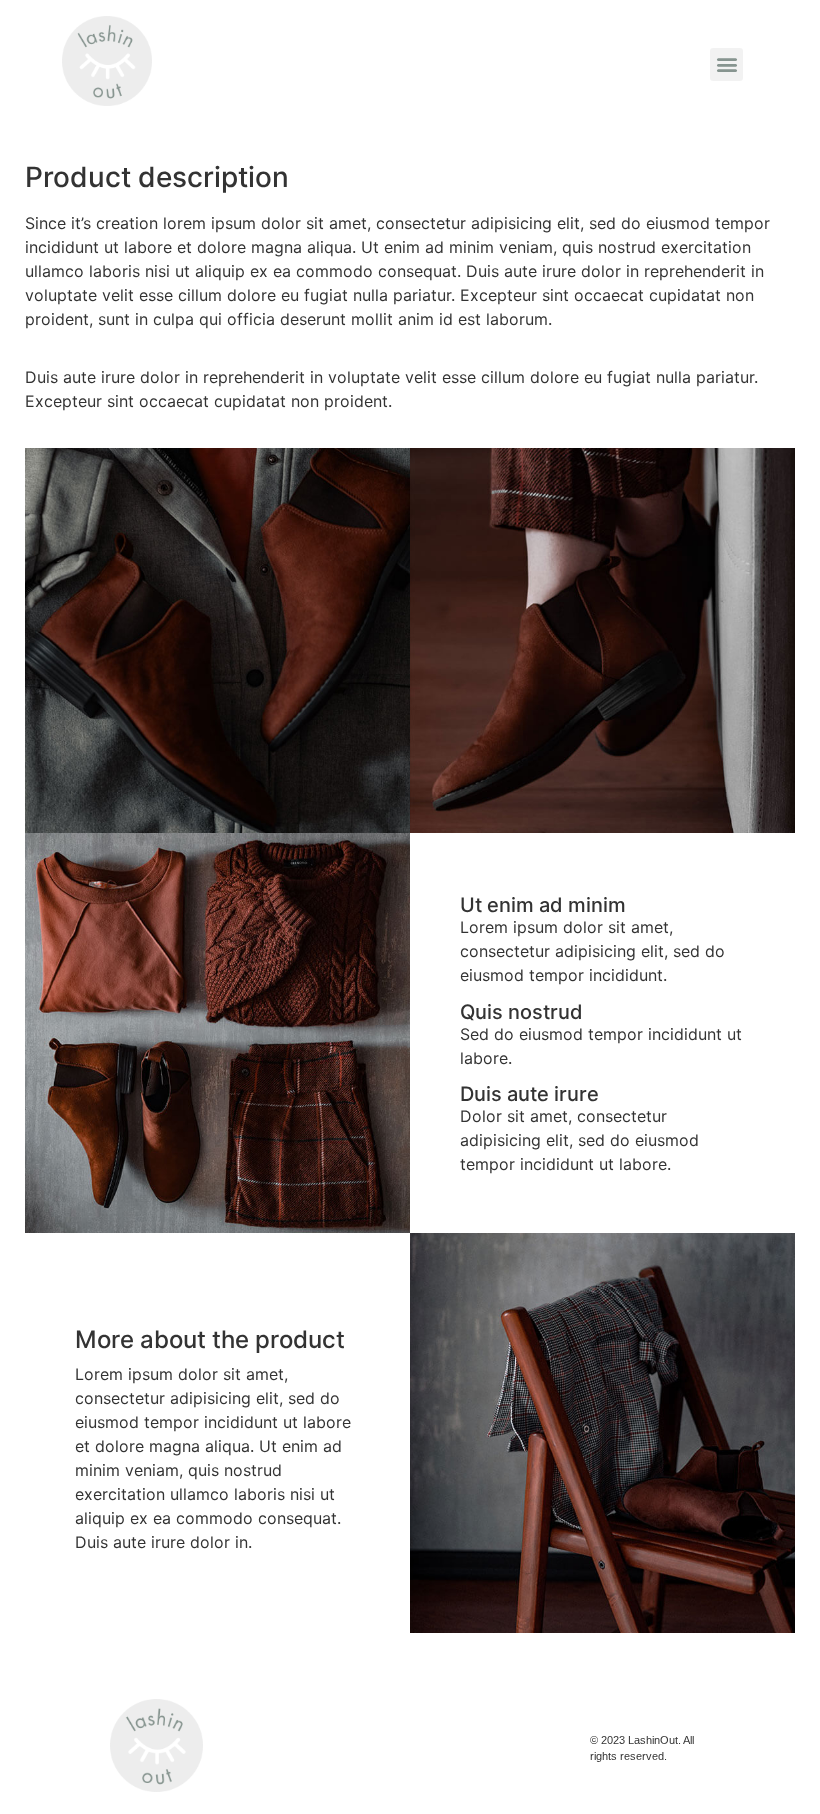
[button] (726, 64)
